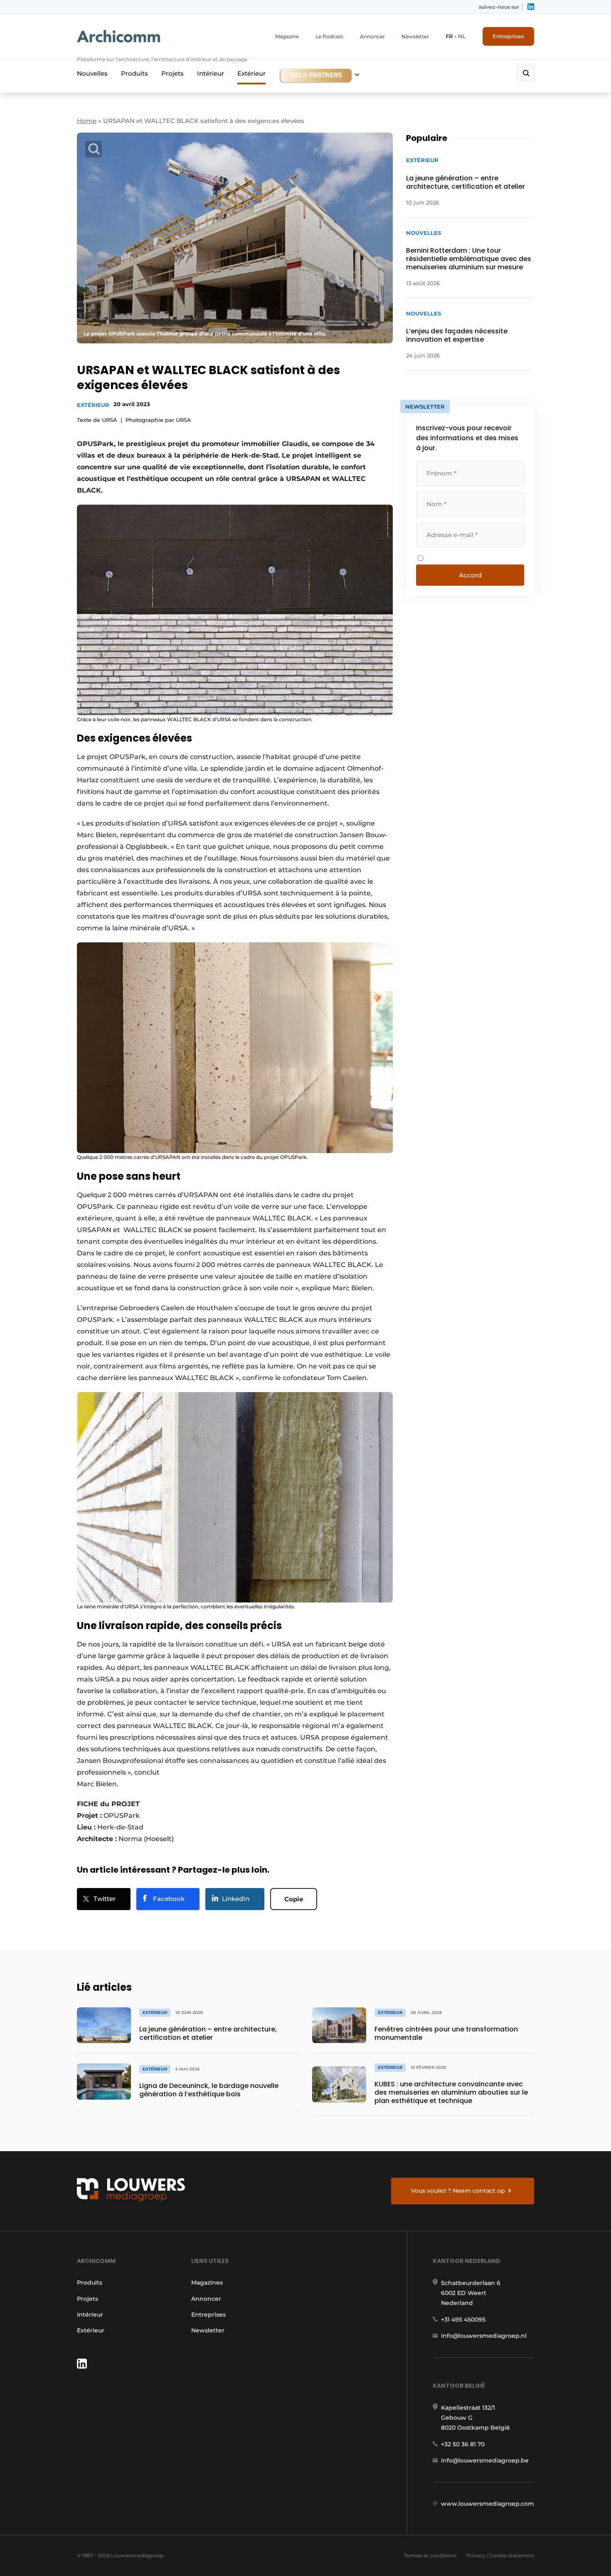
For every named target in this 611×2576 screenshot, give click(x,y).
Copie (294, 1899)
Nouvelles (92, 73)
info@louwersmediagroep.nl (484, 2336)
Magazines (207, 2283)
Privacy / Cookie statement (500, 2555)
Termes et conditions (430, 2555)
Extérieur (251, 73)
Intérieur (211, 73)
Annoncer (372, 36)
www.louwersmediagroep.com (488, 2504)
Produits (134, 73)
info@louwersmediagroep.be (485, 2460)
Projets (172, 73)
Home (87, 121)
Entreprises (508, 36)
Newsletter (415, 36)
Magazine (287, 36)
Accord (470, 575)
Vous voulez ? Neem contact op (458, 2191)
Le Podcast (329, 36)
